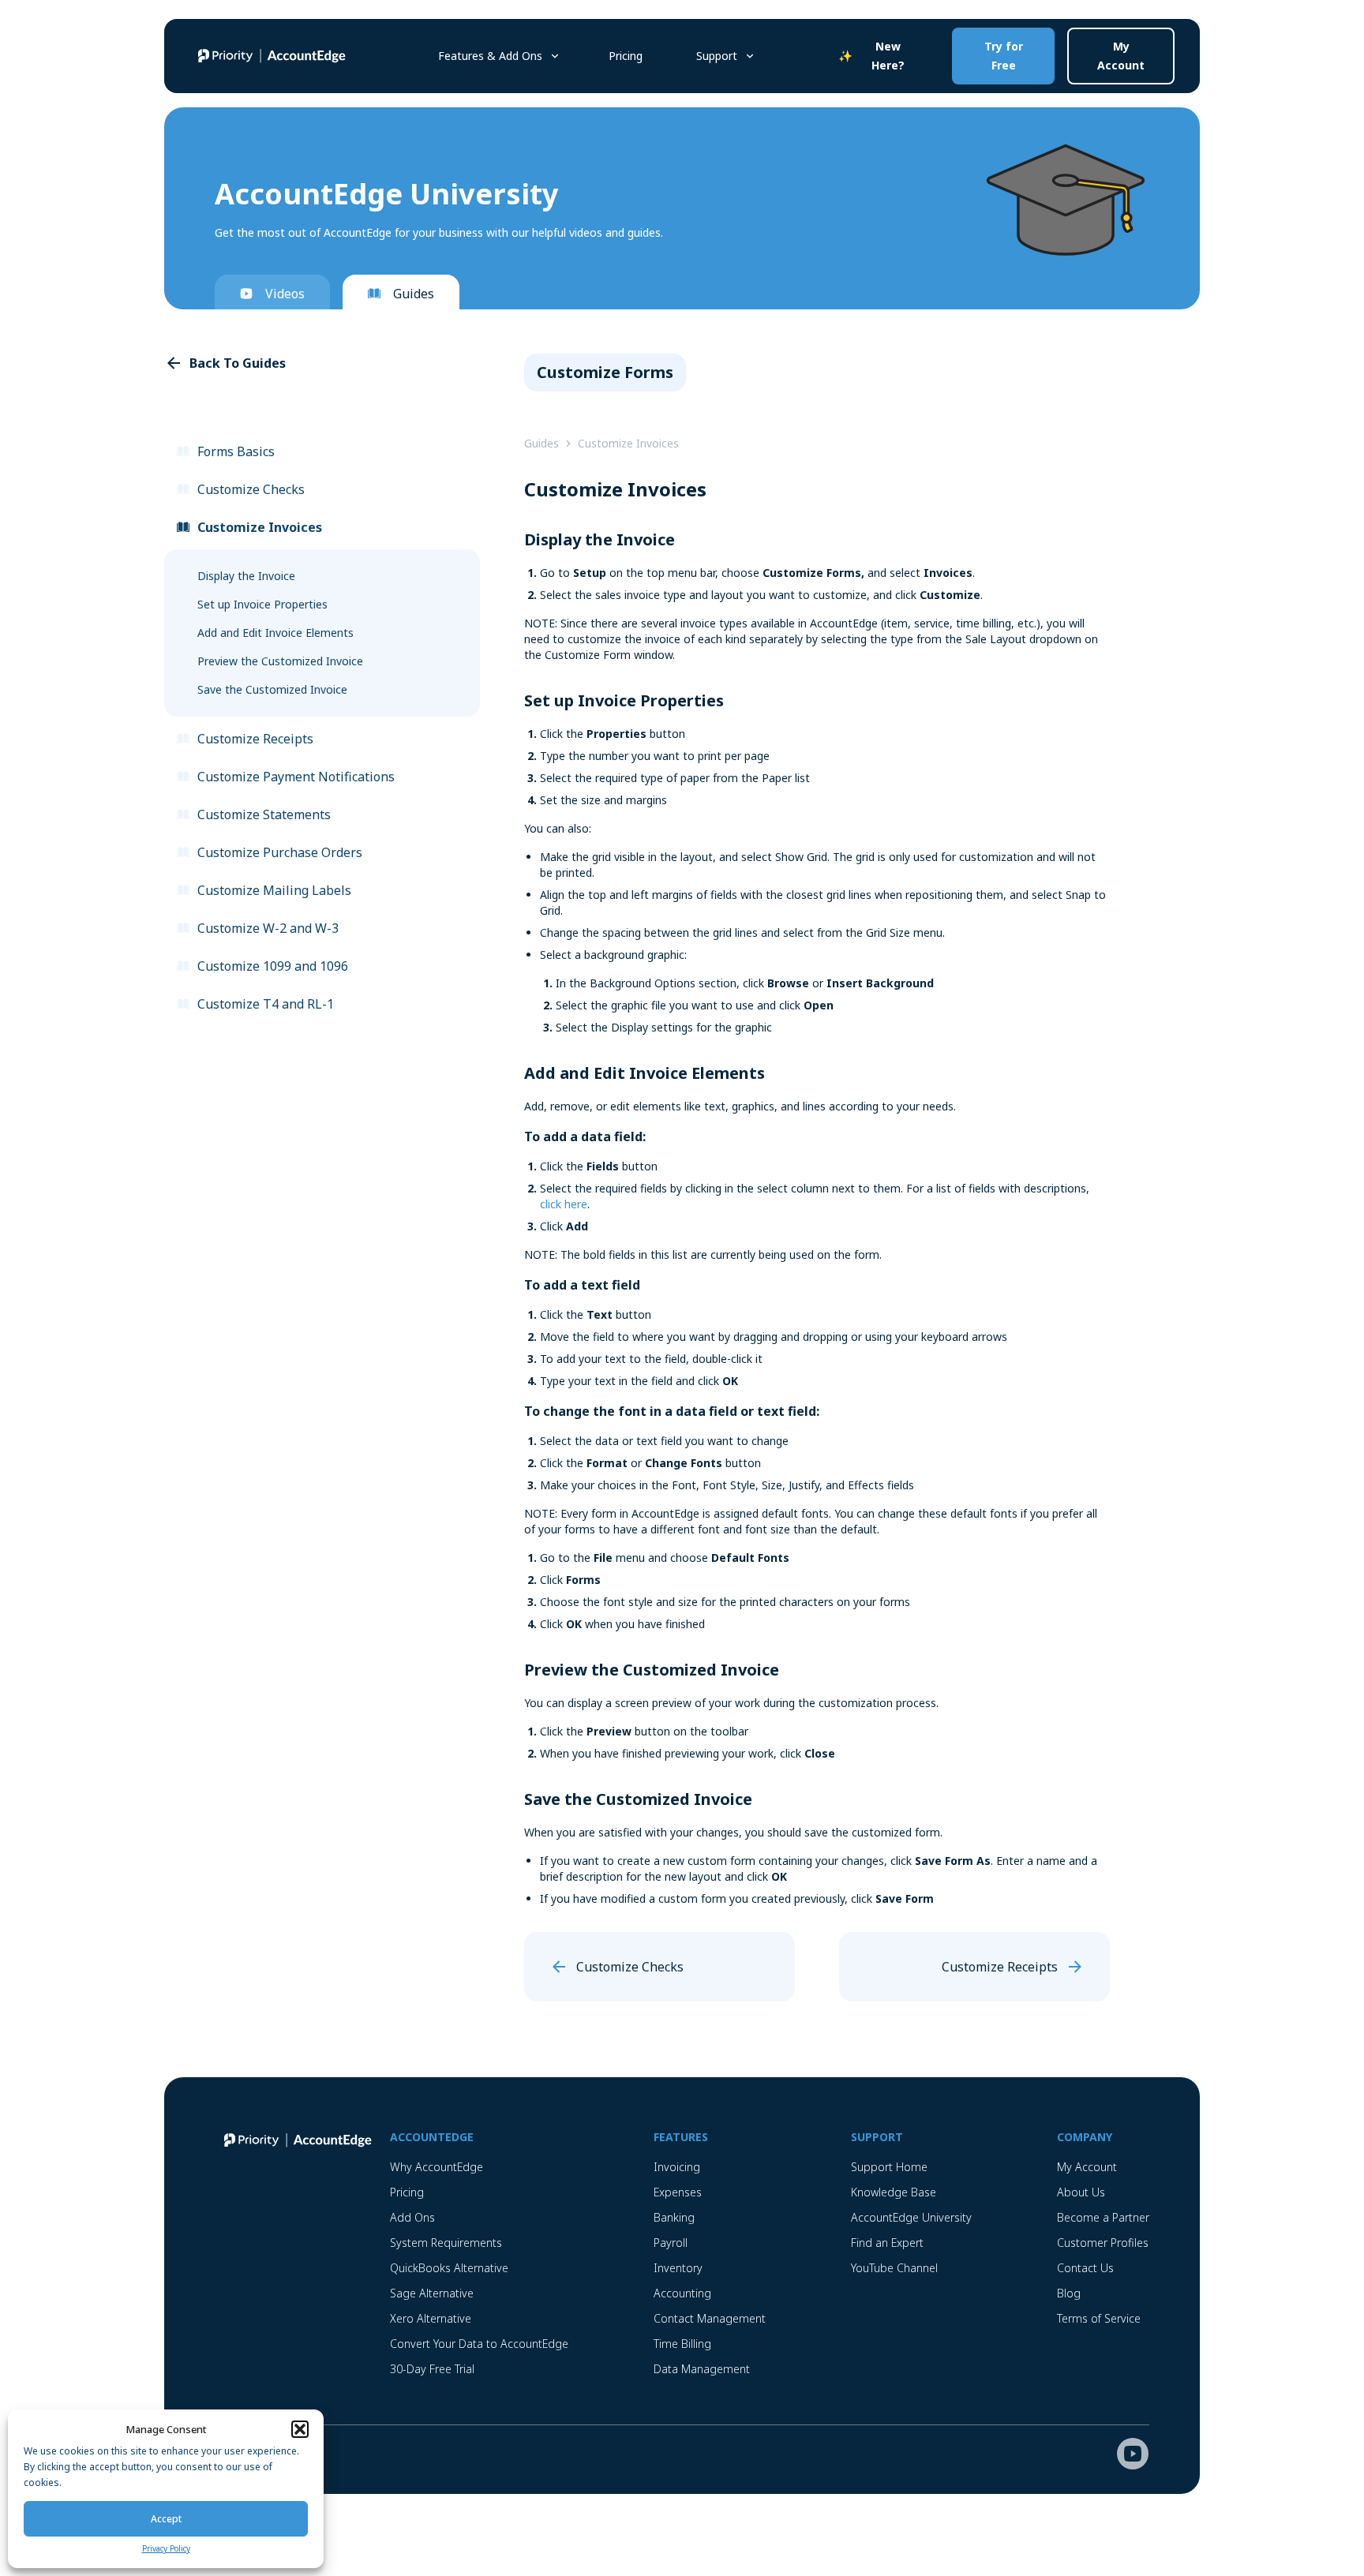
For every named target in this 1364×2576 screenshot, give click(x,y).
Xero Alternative (431, 2318)
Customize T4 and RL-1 (266, 1004)
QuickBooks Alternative (449, 2268)
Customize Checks (251, 489)
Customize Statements (264, 814)
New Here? (888, 56)
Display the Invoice (246, 576)
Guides (414, 294)
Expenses (678, 2192)
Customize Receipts (255, 739)
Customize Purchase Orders (280, 852)
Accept (166, 2519)
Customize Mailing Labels (274, 890)
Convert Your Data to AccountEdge (479, 2344)
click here (564, 1204)
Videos (285, 294)
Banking (674, 2217)
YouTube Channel (894, 2268)
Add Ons (412, 2217)
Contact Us (1085, 2268)
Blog (1069, 2293)
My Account (1121, 56)
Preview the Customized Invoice (280, 661)
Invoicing (677, 2167)
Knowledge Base (894, 2192)
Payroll (671, 2243)
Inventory (678, 2268)
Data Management (702, 2369)
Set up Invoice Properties (262, 604)
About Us (1081, 2192)
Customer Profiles (1103, 2243)
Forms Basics (236, 451)
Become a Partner (1103, 2217)
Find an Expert (887, 2243)
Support (717, 56)
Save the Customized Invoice (272, 689)
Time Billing (682, 2344)
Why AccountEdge (437, 2167)
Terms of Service (1099, 2318)
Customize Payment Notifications (296, 777)
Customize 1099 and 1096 (273, 966)
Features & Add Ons (490, 56)
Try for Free (1004, 56)
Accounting (682, 2293)
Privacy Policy (166, 2548)
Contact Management (710, 2318)
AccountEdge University (911, 2217)
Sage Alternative (432, 2293)
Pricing (626, 56)
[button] (300, 2429)
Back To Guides (238, 363)
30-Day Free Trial (432, 2369)
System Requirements (446, 2243)
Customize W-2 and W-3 (268, 928)
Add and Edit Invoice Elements (275, 633)
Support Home (889, 2167)
